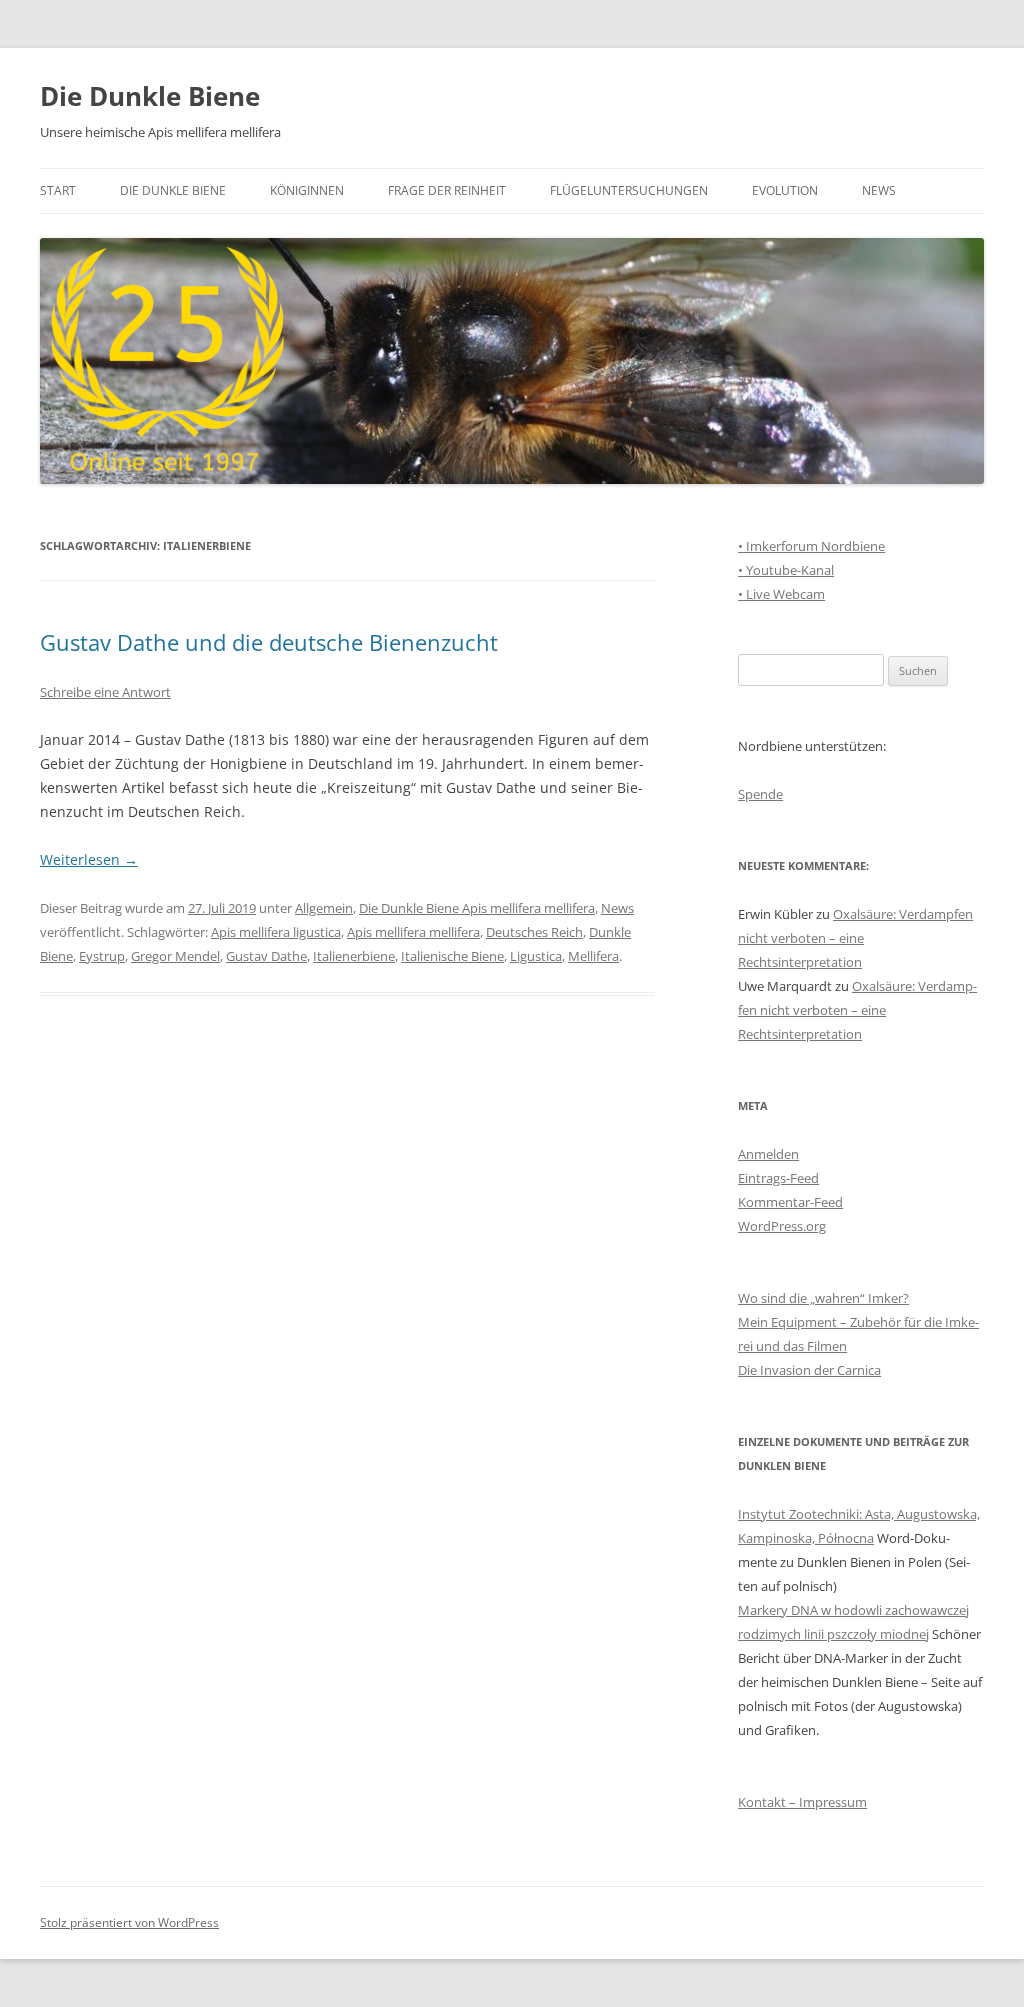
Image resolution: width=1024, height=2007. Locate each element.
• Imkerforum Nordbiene (811, 546)
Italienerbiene (354, 956)
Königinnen (307, 190)
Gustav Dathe (266, 956)
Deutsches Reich (534, 932)
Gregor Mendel (175, 956)
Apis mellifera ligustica (276, 932)
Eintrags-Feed (778, 1178)
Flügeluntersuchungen (629, 190)
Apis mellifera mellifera (413, 932)
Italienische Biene (452, 956)
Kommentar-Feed (790, 1202)
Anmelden (768, 1154)
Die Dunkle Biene (150, 96)
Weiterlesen (89, 859)
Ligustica (536, 956)
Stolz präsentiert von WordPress (129, 1922)
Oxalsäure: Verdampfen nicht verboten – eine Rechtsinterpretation (855, 938)
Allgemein (324, 908)
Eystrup (102, 956)
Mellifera (593, 956)
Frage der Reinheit (447, 190)
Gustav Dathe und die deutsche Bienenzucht (269, 642)
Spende (760, 794)
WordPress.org (782, 1226)
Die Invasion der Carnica (809, 1370)
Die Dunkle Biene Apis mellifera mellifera (477, 908)
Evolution (785, 190)
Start (58, 190)
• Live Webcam (781, 594)
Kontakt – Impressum (802, 1802)
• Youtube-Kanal (786, 570)
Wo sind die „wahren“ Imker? (823, 1298)
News (879, 190)
